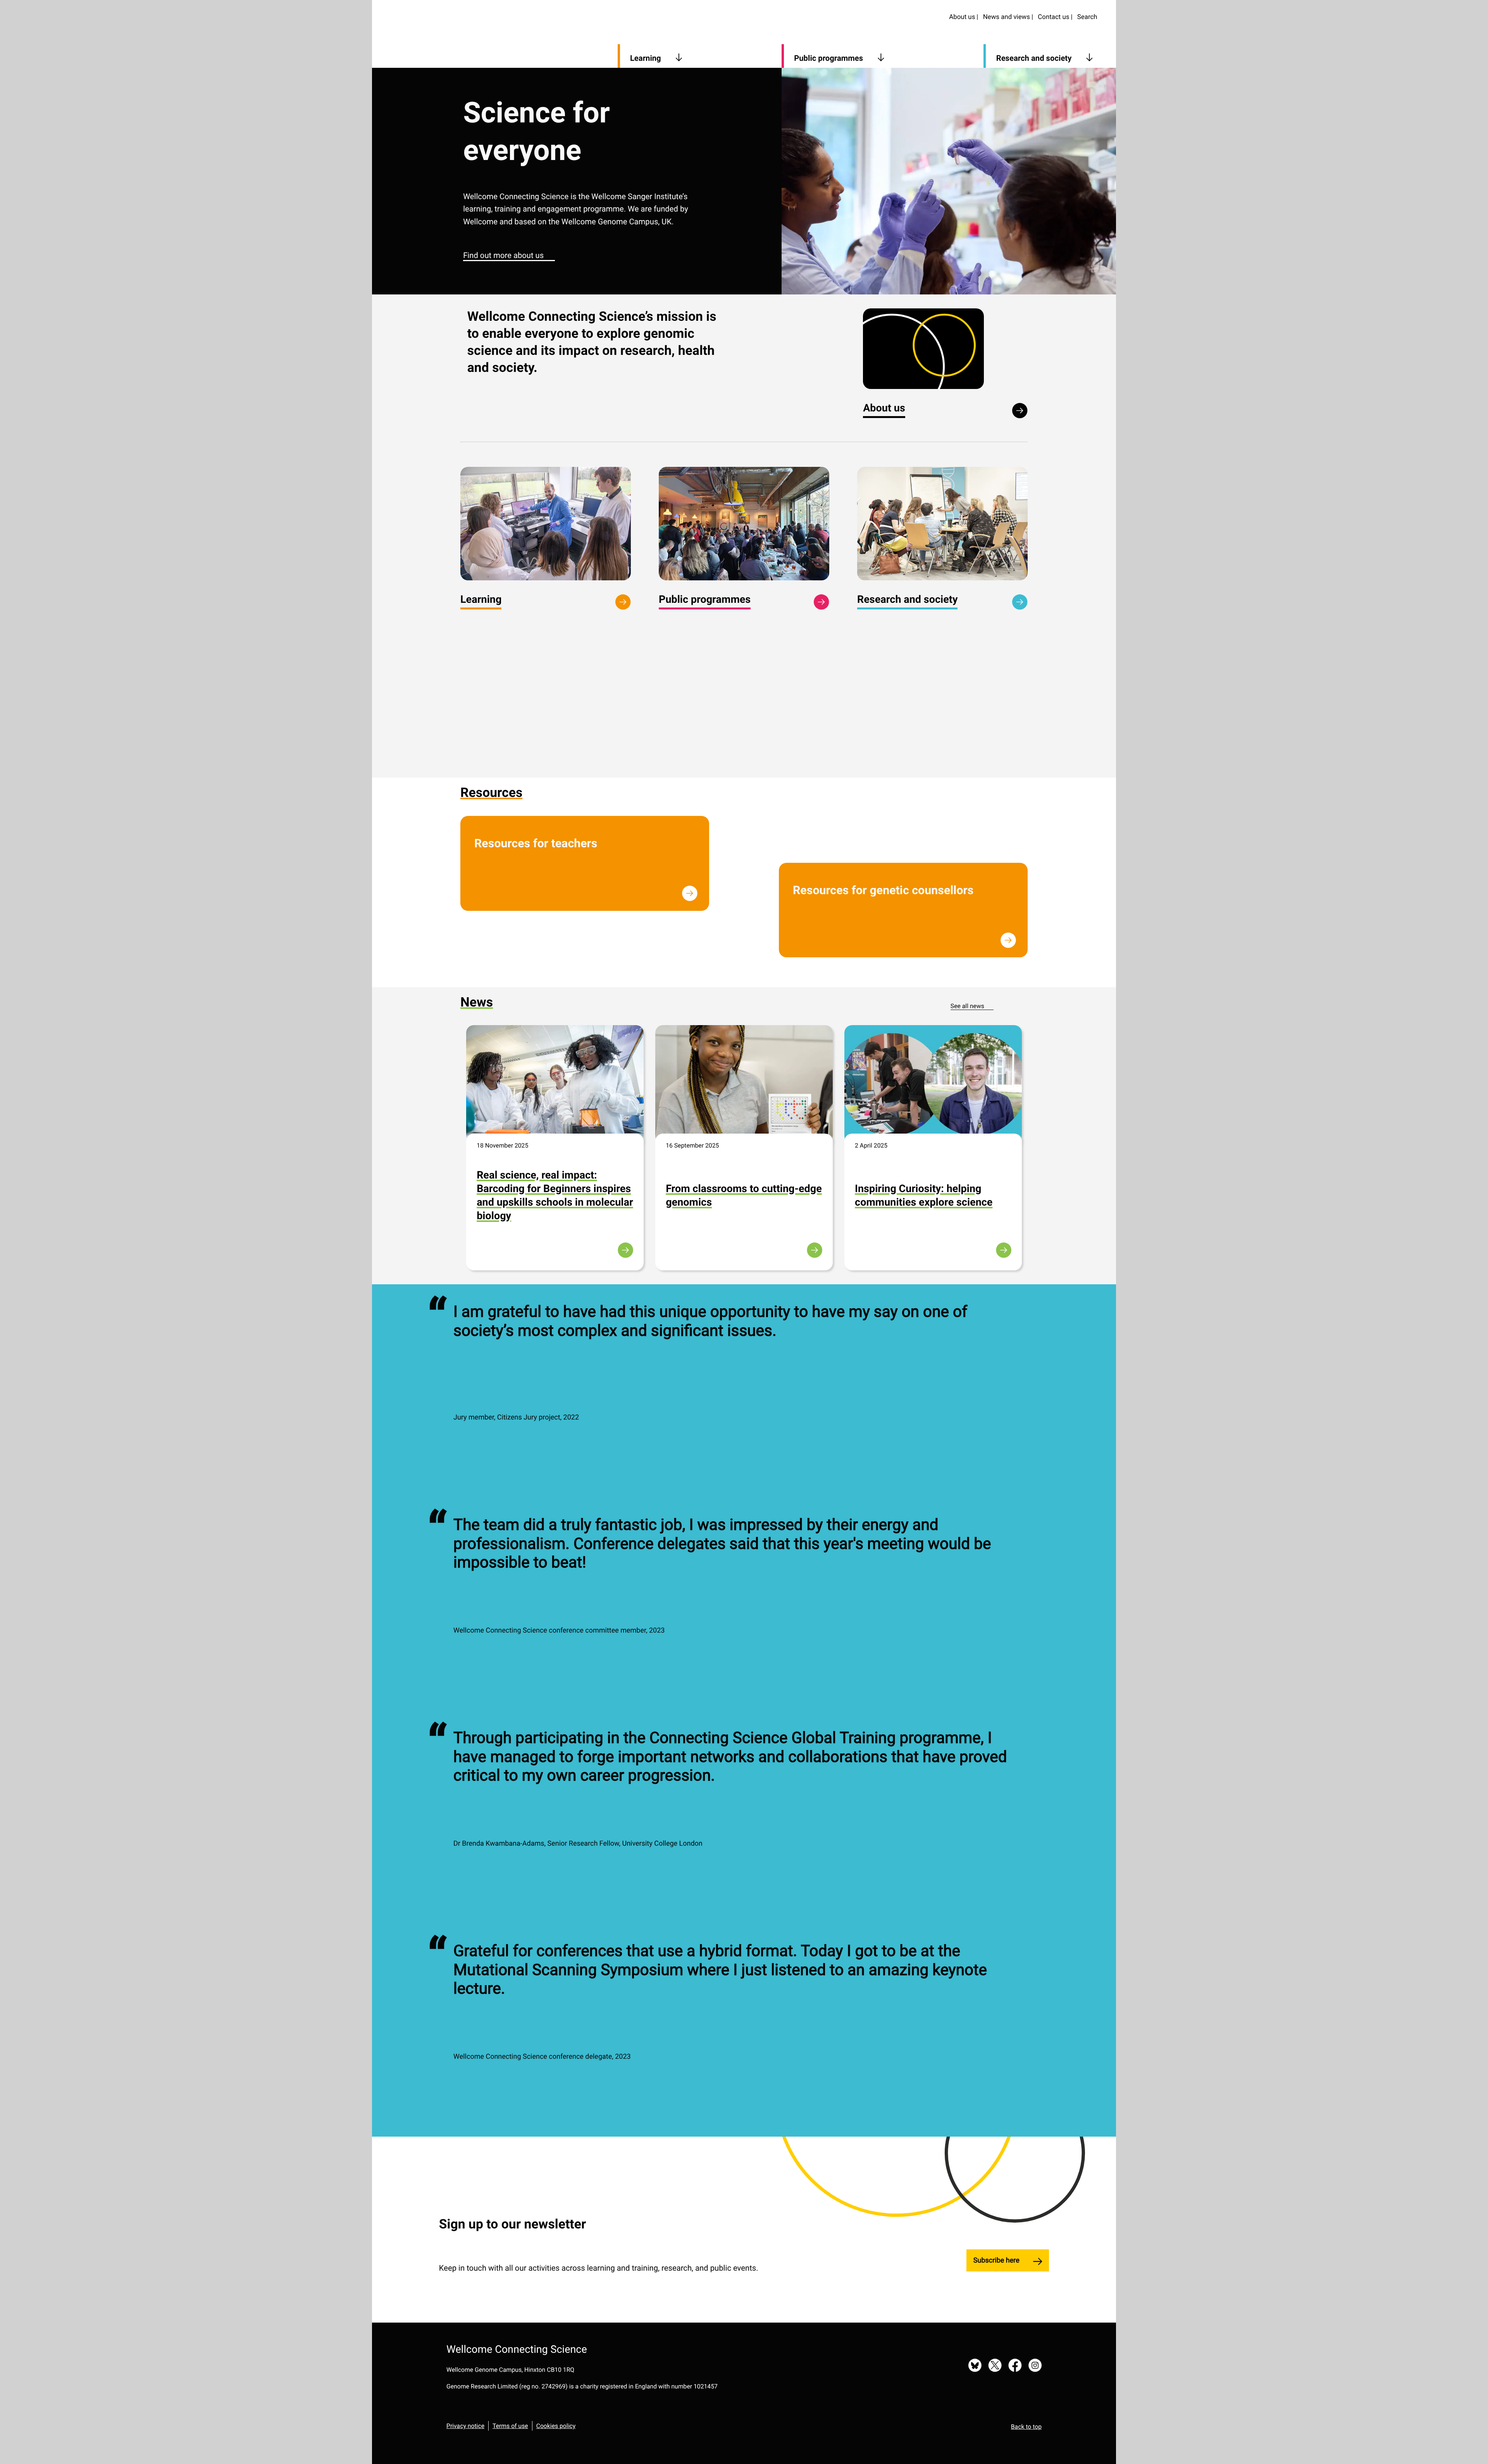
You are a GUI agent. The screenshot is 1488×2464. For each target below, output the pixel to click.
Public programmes (828, 58)
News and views (1007, 17)
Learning (646, 58)
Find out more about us (503, 255)
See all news (967, 1006)
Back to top (1026, 2427)
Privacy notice (465, 2426)
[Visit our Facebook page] (1015, 2366)
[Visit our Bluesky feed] (975, 2366)
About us (962, 17)
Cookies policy (556, 2426)
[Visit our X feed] (995, 2366)
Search (1087, 17)
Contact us (1053, 17)
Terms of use (510, 2426)
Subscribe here (996, 2260)
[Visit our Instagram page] (1035, 2366)
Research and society (1034, 58)
